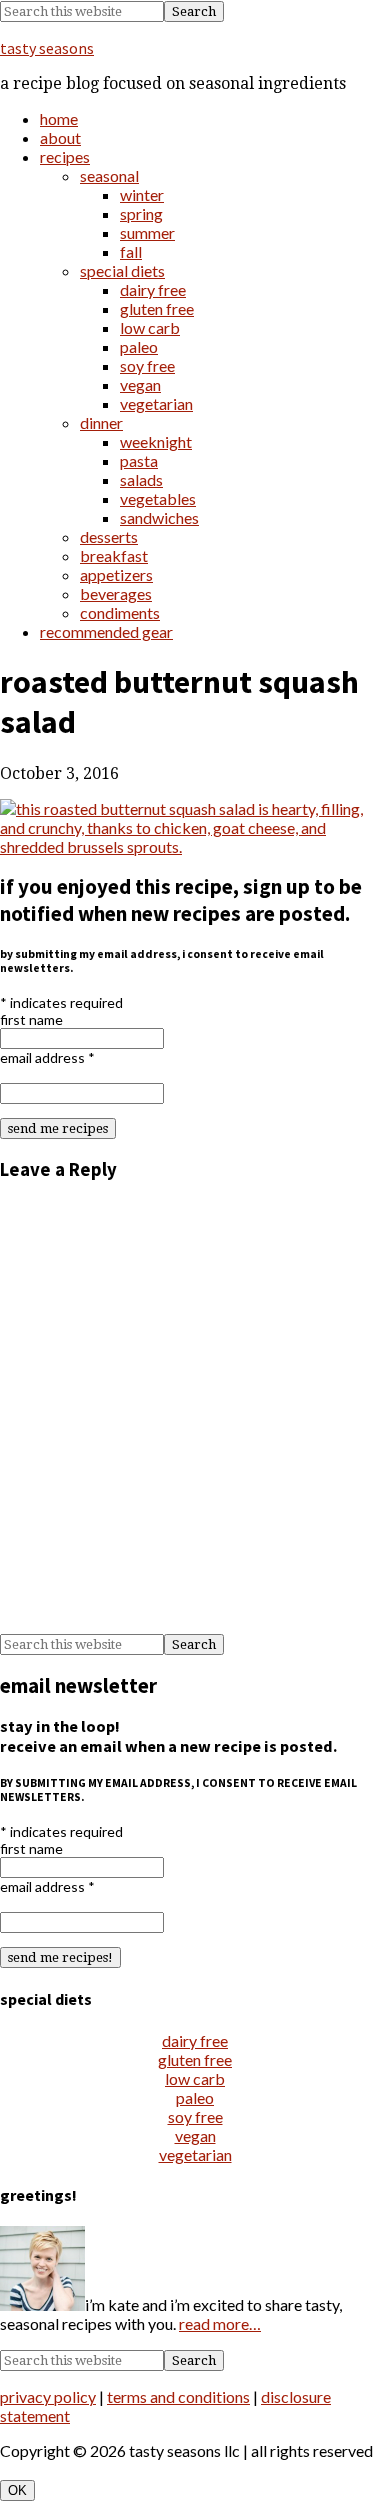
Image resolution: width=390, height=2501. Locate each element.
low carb (195, 2078)
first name (31, 1019)
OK (17, 2490)
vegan (195, 2135)
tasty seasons (47, 48)
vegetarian (195, 2154)
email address (47, 1057)
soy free (195, 2116)
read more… (220, 2323)
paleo (195, 2097)
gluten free (195, 2059)
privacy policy (48, 2396)
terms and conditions (178, 2396)
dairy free (195, 2040)
